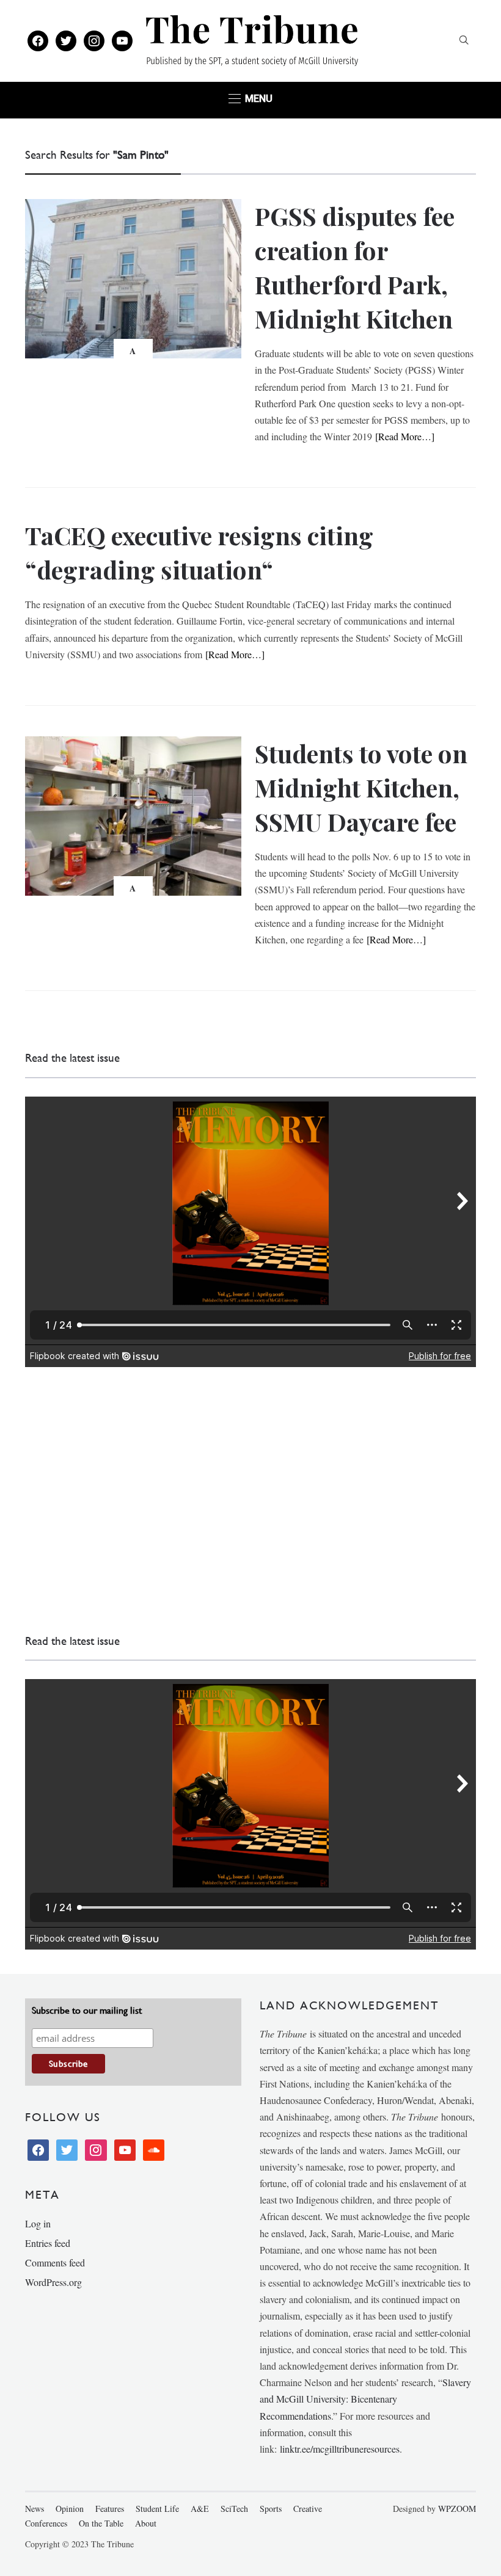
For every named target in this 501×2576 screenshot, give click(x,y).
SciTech (234, 2509)
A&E (200, 2509)
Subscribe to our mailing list (87, 2010)
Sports (271, 2509)
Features (110, 2509)
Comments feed (55, 2262)
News (35, 2509)
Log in (38, 2223)
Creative (308, 2509)
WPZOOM (457, 2509)
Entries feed (48, 2243)
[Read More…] (405, 436)
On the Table (101, 2523)
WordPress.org (53, 2282)
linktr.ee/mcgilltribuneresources (340, 2449)
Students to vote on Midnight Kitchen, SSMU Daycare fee (361, 787)
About (146, 2523)
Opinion (70, 2509)
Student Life (157, 2509)
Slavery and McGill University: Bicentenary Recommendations (365, 2399)
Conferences (46, 2523)
